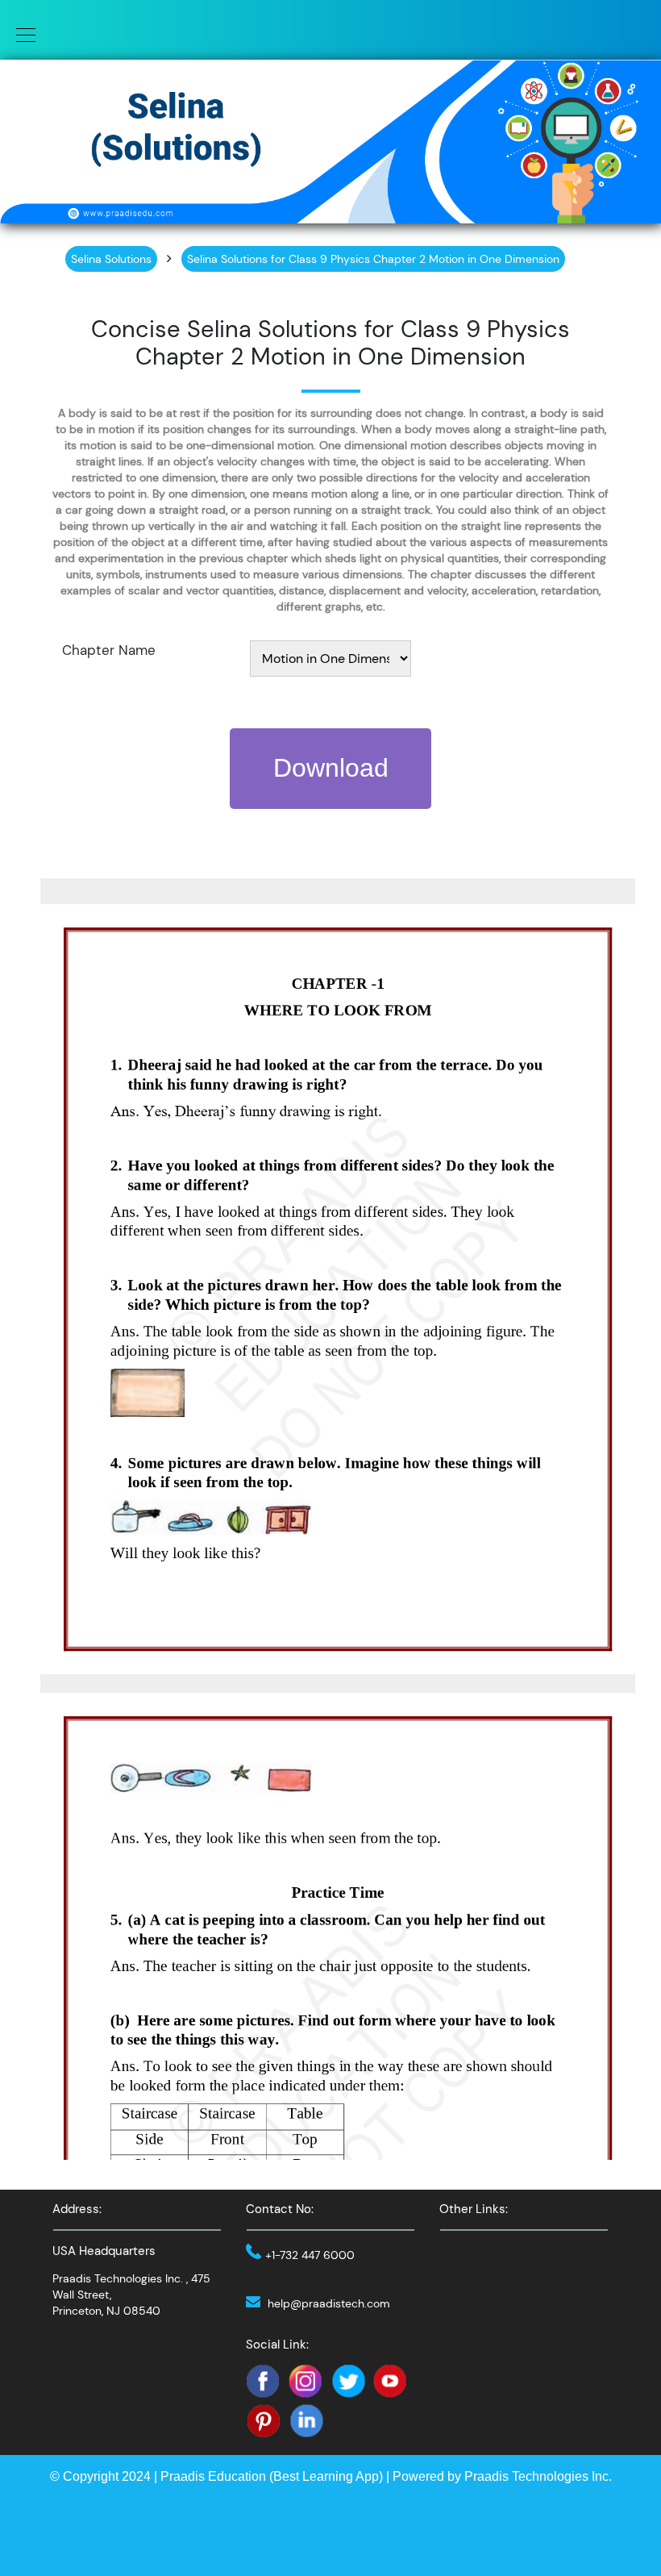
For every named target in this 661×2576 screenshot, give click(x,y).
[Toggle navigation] (21, 34)
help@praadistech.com (329, 2303)
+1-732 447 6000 (310, 2255)
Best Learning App (326, 2476)
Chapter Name (109, 650)
